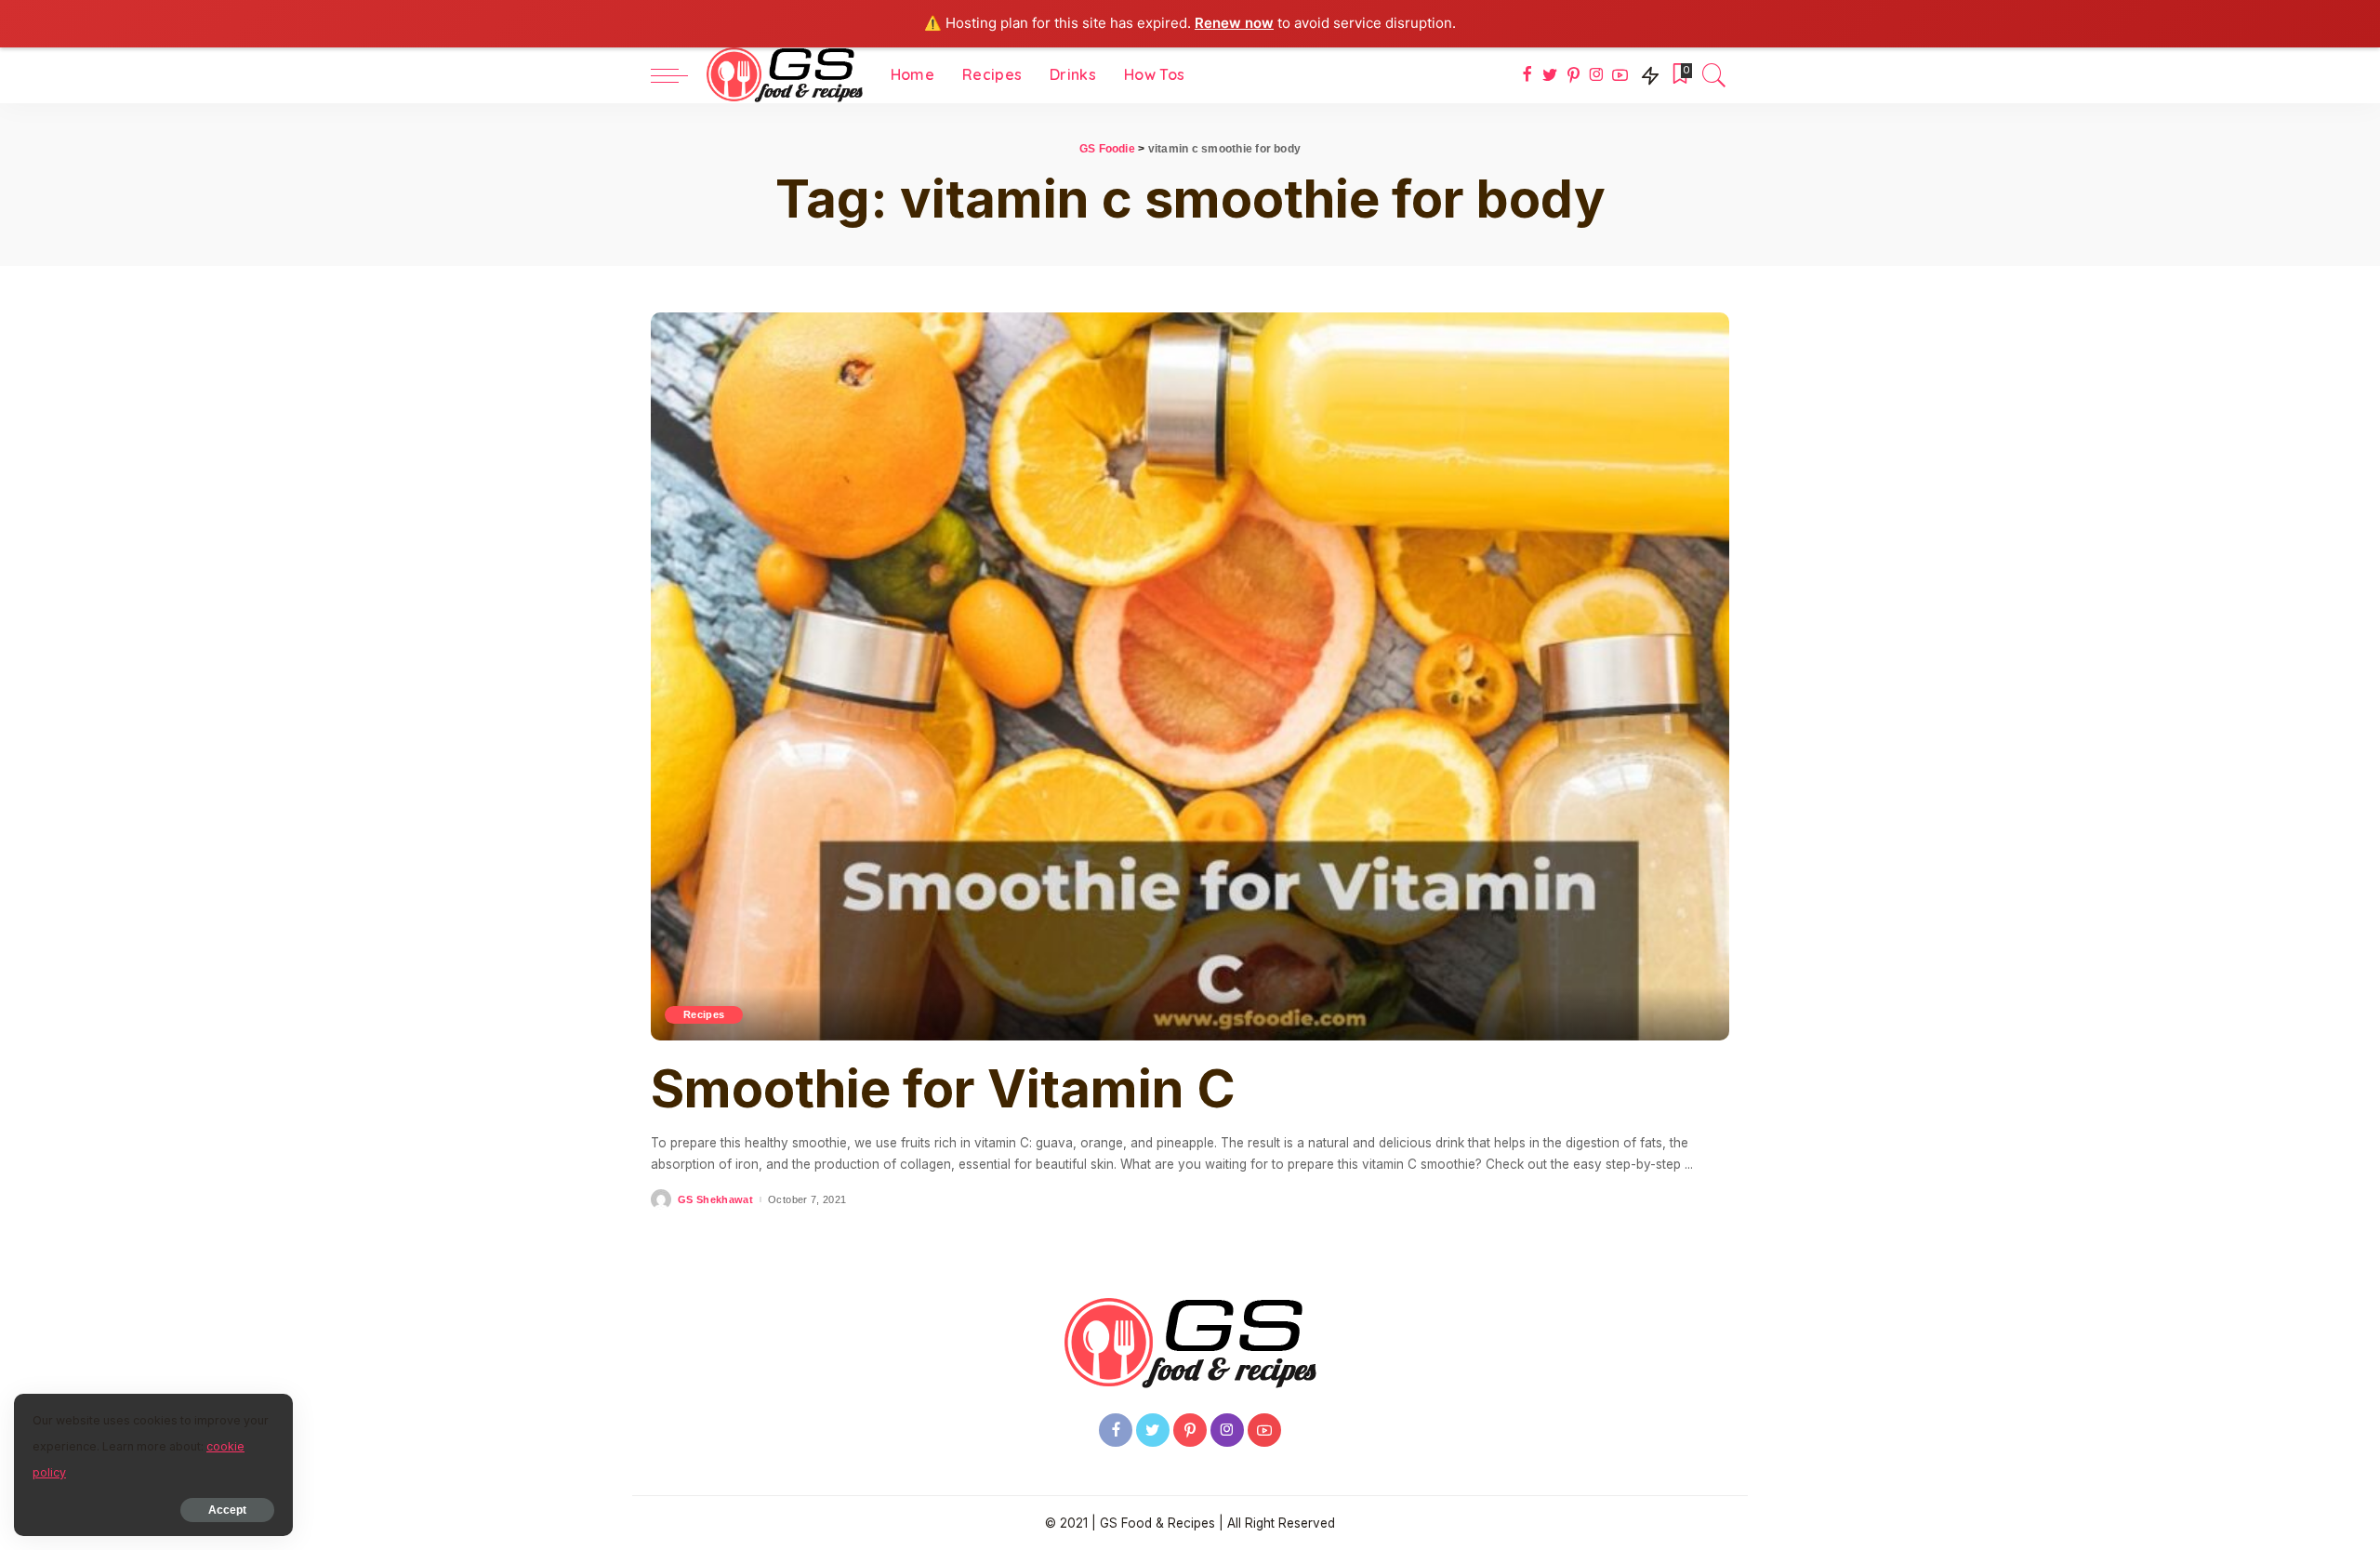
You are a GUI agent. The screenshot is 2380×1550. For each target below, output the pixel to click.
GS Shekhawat (715, 1200)
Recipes (704, 1014)
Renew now (1234, 23)
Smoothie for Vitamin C (943, 1089)
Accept (227, 1510)
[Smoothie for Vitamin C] (1190, 677)
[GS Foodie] (785, 75)
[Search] (1714, 75)
